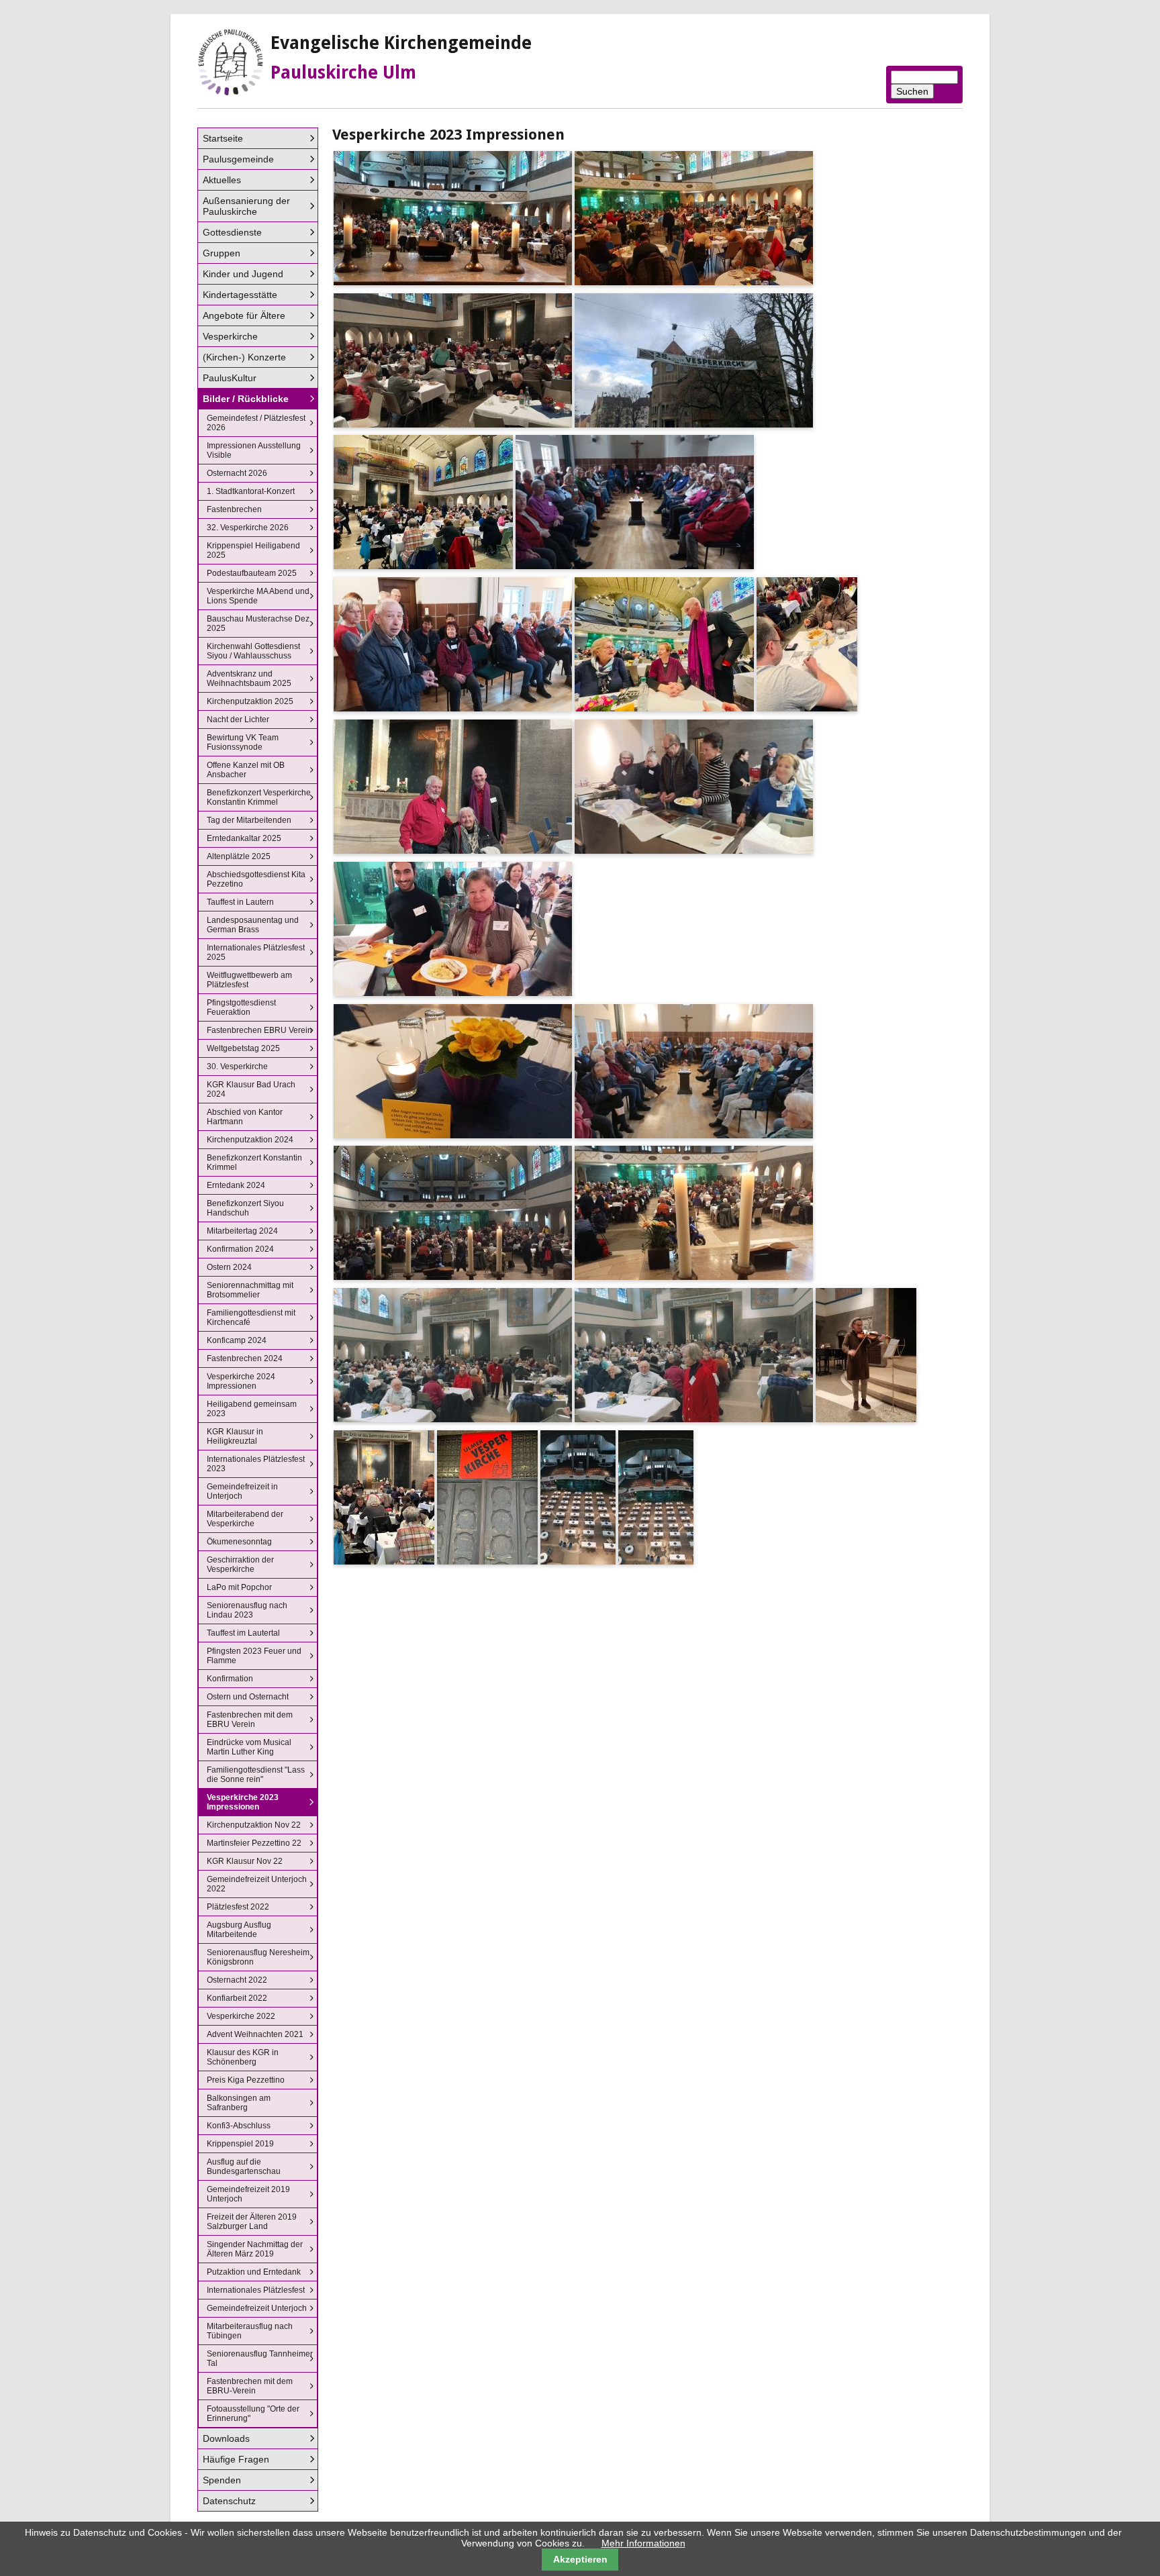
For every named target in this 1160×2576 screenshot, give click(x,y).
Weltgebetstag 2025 (243, 1048)
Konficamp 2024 (237, 1340)
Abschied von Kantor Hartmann (245, 1117)
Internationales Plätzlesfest (256, 2290)
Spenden (222, 2480)
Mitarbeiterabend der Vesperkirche (245, 1519)
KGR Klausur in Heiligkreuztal (235, 1436)
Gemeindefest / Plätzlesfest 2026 (256, 423)
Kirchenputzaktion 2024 (250, 1140)
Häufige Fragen (236, 2459)
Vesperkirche (230, 336)
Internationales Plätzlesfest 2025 (256, 952)
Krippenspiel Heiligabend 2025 (253, 550)
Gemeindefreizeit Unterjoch (257, 2308)
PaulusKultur (230, 378)
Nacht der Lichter (238, 720)
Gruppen (222, 253)
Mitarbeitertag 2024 (242, 1231)
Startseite (223, 138)
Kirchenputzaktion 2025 (250, 701)
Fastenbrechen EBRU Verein (259, 1030)
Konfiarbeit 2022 (237, 1998)
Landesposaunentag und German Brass (253, 925)
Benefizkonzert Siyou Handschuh (245, 1208)
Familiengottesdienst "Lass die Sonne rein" (256, 1775)
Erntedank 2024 (236, 1185)
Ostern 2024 (229, 1267)
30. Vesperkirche (237, 1067)
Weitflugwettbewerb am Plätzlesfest (249, 980)
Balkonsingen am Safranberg (239, 2103)
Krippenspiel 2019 (240, 2144)
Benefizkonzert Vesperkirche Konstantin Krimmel (259, 797)
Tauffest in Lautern (240, 902)
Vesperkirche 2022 (241, 2016)
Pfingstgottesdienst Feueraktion (241, 1007)
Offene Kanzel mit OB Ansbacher (246, 770)
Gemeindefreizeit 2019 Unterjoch (248, 2194)
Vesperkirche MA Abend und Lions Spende (258, 596)
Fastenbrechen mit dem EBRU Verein (250, 1720)
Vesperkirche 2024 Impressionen (241, 1381)
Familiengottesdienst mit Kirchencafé (251, 1318)
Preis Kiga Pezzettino (246, 2080)
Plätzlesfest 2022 (238, 1907)
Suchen (912, 91)
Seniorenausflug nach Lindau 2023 (247, 1610)
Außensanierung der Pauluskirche (246, 206)
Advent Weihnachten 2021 (255, 2034)
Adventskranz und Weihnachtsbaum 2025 (249, 679)
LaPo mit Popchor (239, 1587)
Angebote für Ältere (244, 315)
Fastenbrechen (234, 509)
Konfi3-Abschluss (239, 2126)
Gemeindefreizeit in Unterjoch (242, 1491)
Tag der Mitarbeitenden (249, 820)
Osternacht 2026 (237, 473)
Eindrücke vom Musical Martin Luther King (249, 1747)
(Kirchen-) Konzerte (244, 357)
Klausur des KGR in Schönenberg (243, 2057)
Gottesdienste (232, 232)
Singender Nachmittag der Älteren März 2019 (255, 2249)
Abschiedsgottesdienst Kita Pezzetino (256, 879)
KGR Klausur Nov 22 (245, 1861)
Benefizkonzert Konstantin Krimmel (254, 1162)
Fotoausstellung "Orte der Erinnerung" (253, 2414)
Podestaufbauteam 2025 (252, 573)
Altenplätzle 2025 (239, 856)
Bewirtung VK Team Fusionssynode (243, 742)
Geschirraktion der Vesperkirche (240, 1565)
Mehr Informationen (643, 2543)
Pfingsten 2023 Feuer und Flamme (254, 1656)
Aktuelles (222, 180)
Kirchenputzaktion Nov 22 (254, 1825)
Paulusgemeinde (238, 159)
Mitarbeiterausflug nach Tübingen (250, 2331)
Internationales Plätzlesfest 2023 (256, 1464)
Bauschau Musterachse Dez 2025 (258, 624)
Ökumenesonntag (239, 1542)
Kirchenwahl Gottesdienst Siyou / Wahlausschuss (253, 651)
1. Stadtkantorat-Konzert (251, 491)
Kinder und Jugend (243, 274)
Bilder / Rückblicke (246, 399)
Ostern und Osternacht (248, 1697)
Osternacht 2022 (237, 1980)
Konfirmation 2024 (240, 1249)
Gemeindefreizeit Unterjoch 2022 (257, 1884)
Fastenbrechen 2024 (245, 1358)
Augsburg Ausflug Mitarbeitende (239, 1930)
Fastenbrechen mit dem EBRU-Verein (250, 2386)
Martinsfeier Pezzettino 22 (254, 1843)
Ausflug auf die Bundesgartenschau (244, 2167)
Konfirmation (230, 1679)
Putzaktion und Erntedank (254, 2272)
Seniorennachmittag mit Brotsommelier (250, 1290)
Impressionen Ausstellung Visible (254, 450)
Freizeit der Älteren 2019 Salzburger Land (252, 2222)
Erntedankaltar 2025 (244, 838)
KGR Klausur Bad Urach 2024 (251, 1089)
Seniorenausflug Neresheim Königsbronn (258, 1957)
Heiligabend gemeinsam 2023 (252, 1409)
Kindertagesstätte (240, 295)
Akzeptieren (580, 2559)
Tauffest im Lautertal (243, 1633)
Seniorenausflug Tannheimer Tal (260, 2359)
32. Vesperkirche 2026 (248, 528)
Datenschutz (229, 2501)
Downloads (226, 2438)
